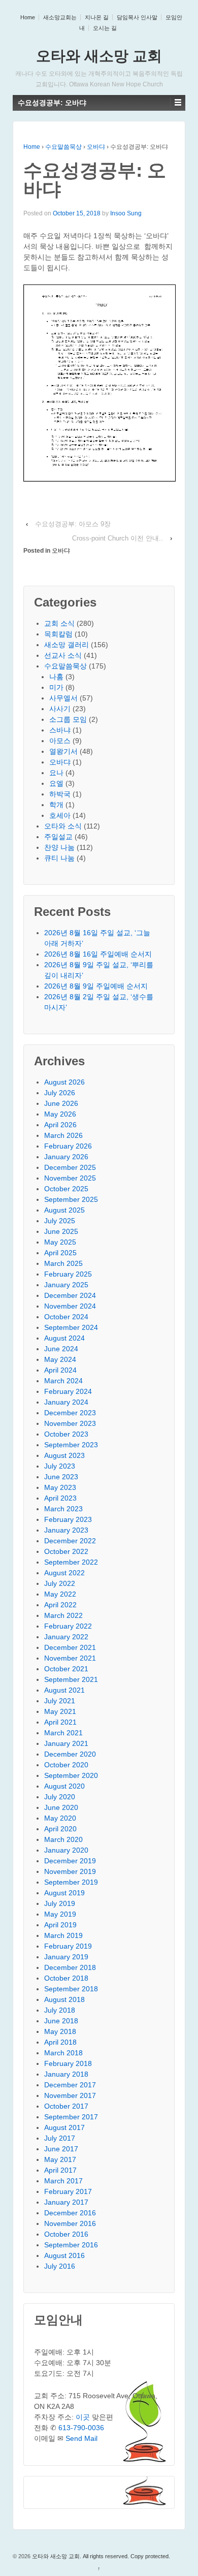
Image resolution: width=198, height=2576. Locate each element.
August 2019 (64, 1893)
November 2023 (70, 1423)
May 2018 (60, 2031)
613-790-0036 (81, 2428)
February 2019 (68, 1946)
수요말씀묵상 (63, 147)
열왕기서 (63, 751)
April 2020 (60, 1829)
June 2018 (61, 2021)
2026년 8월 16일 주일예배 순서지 (98, 954)
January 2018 (66, 2074)
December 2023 (70, 1413)
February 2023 (68, 1519)
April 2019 (60, 1925)
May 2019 (60, 1914)
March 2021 (63, 1733)
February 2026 (68, 1146)
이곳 (83, 2417)
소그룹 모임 (68, 719)
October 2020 (66, 1765)
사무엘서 (63, 698)
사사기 (60, 709)
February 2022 (68, 1626)
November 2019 (70, 1871)
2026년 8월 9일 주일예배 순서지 (96, 986)
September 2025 (71, 1199)
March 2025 (63, 1263)
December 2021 (70, 1647)
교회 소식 (59, 623)
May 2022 (60, 1594)
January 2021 (66, 1743)
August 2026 (64, 1082)
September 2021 (71, 1679)
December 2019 (70, 1861)
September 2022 (71, 1562)
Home (28, 17)
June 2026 (61, 1103)
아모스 (60, 741)
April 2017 (60, 2170)
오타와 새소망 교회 (99, 56)
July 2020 (60, 1797)
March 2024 (63, 1381)
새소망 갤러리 (67, 645)
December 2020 (70, 1754)
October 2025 (66, 1189)
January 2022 (66, 1637)
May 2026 (60, 1114)
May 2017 (60, 2159)
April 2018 (60, 2042)
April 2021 (60, 1722)
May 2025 (60, 1242)
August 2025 (64, 1210)
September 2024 (71, 1327)
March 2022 (63, 1615)
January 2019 (66, 1957)
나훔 (56, 677)
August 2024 (64, 1338)
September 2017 (71, 2117)
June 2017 (61, 2149)
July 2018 (60, 2010)
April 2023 (60, 1498)
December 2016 (70, 2213)
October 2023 (66, 1434)
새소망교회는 (60, 17)
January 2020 (66, 1850)
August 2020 (64, 1786)
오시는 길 (105, 28)
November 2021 (70, 1658)
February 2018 (68, 2063)
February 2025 (68, 1274)
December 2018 (70, 1967)
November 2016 (70, 2223)
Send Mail (81, 2438)
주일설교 (58, 837)
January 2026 (66, 1157)
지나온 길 (97, 17)
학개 (56, 805)
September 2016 (71, 2245)
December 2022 (70, 1541)
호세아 (60, 815)
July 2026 (60, 1093)
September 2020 (71, 1775)
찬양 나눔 (59, 847)
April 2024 (60, 1370)
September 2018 (71, 1989)
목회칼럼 (58, 634)
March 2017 (63, 2181)
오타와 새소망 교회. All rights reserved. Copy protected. (100, 2556)
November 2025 (70, 1178)
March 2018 (63, 2053)
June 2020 (61, 1807)
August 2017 (64, 2127)
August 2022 (64, 1573)
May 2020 (60, 1818)
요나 (56, 773)
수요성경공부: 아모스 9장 (73, 524)
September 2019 (71, 1882)
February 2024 (68, 1391)
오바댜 (96, 147)
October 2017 (66, 2106)
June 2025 (61, 1231)
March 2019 (63, 1935)
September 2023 (71, 1445)
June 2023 (61, 1477)
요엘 (56, 783)
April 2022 (60, 1605)
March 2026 (63, 1135)
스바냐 (60, 730)
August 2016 (64, 2255)
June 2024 (61, 1349)
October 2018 (66, 1978)
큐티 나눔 (59, 858)
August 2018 (64, 1999)
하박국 (60, 794)
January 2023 (66, 1530)
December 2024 (70, 1295)
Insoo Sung (126, 213)
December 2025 (70, 1167)
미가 (56, 687)
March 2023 (63, 1509)
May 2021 (60, 1711)
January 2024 (66, 1402)
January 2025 (66, 1285)
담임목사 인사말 (137, 17)
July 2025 (60, 1221)
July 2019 (60, 1903)
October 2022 (66, 1551)
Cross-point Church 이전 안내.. (118, 538)
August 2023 (64, 1455)
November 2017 (70, 2095)
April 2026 (60, 1125)
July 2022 (60, 1583)
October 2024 (66, 1317)
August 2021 (64, 1690)
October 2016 (66, 2234)
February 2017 (68, 2191)
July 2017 (60, 2138)
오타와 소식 (63, 826)
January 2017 (66, 2202)
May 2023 (60, 1487)
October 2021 (66, 1669)
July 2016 (60, 2266)
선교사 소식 (63, 655)
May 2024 (60, 1359)
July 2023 (60, 1466)
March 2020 (63, 1839)
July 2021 (60, 1701)
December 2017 (70, 2085)
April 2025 (60, 1253)
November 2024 (70, 1306)
